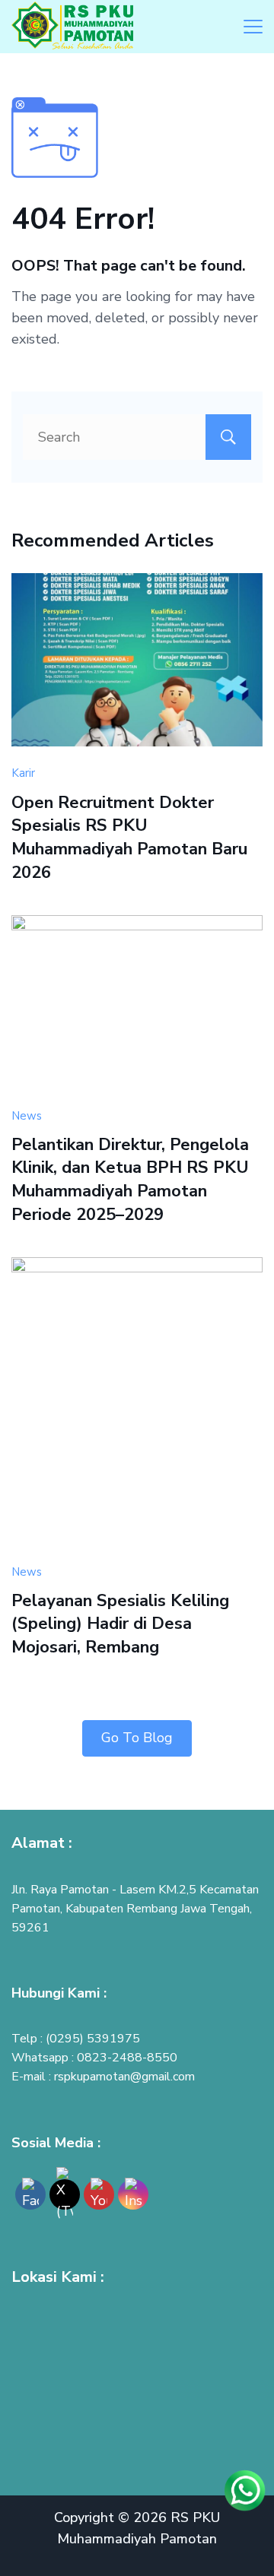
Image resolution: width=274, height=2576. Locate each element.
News (27, 1116)
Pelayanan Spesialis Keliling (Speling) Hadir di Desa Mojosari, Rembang (120, 1624)
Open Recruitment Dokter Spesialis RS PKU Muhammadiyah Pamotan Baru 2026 (129, 838)
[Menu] (253, 27)
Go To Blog (137, 1738)
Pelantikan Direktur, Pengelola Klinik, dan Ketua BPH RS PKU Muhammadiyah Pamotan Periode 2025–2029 (130, 1180)
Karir (23, 773)
